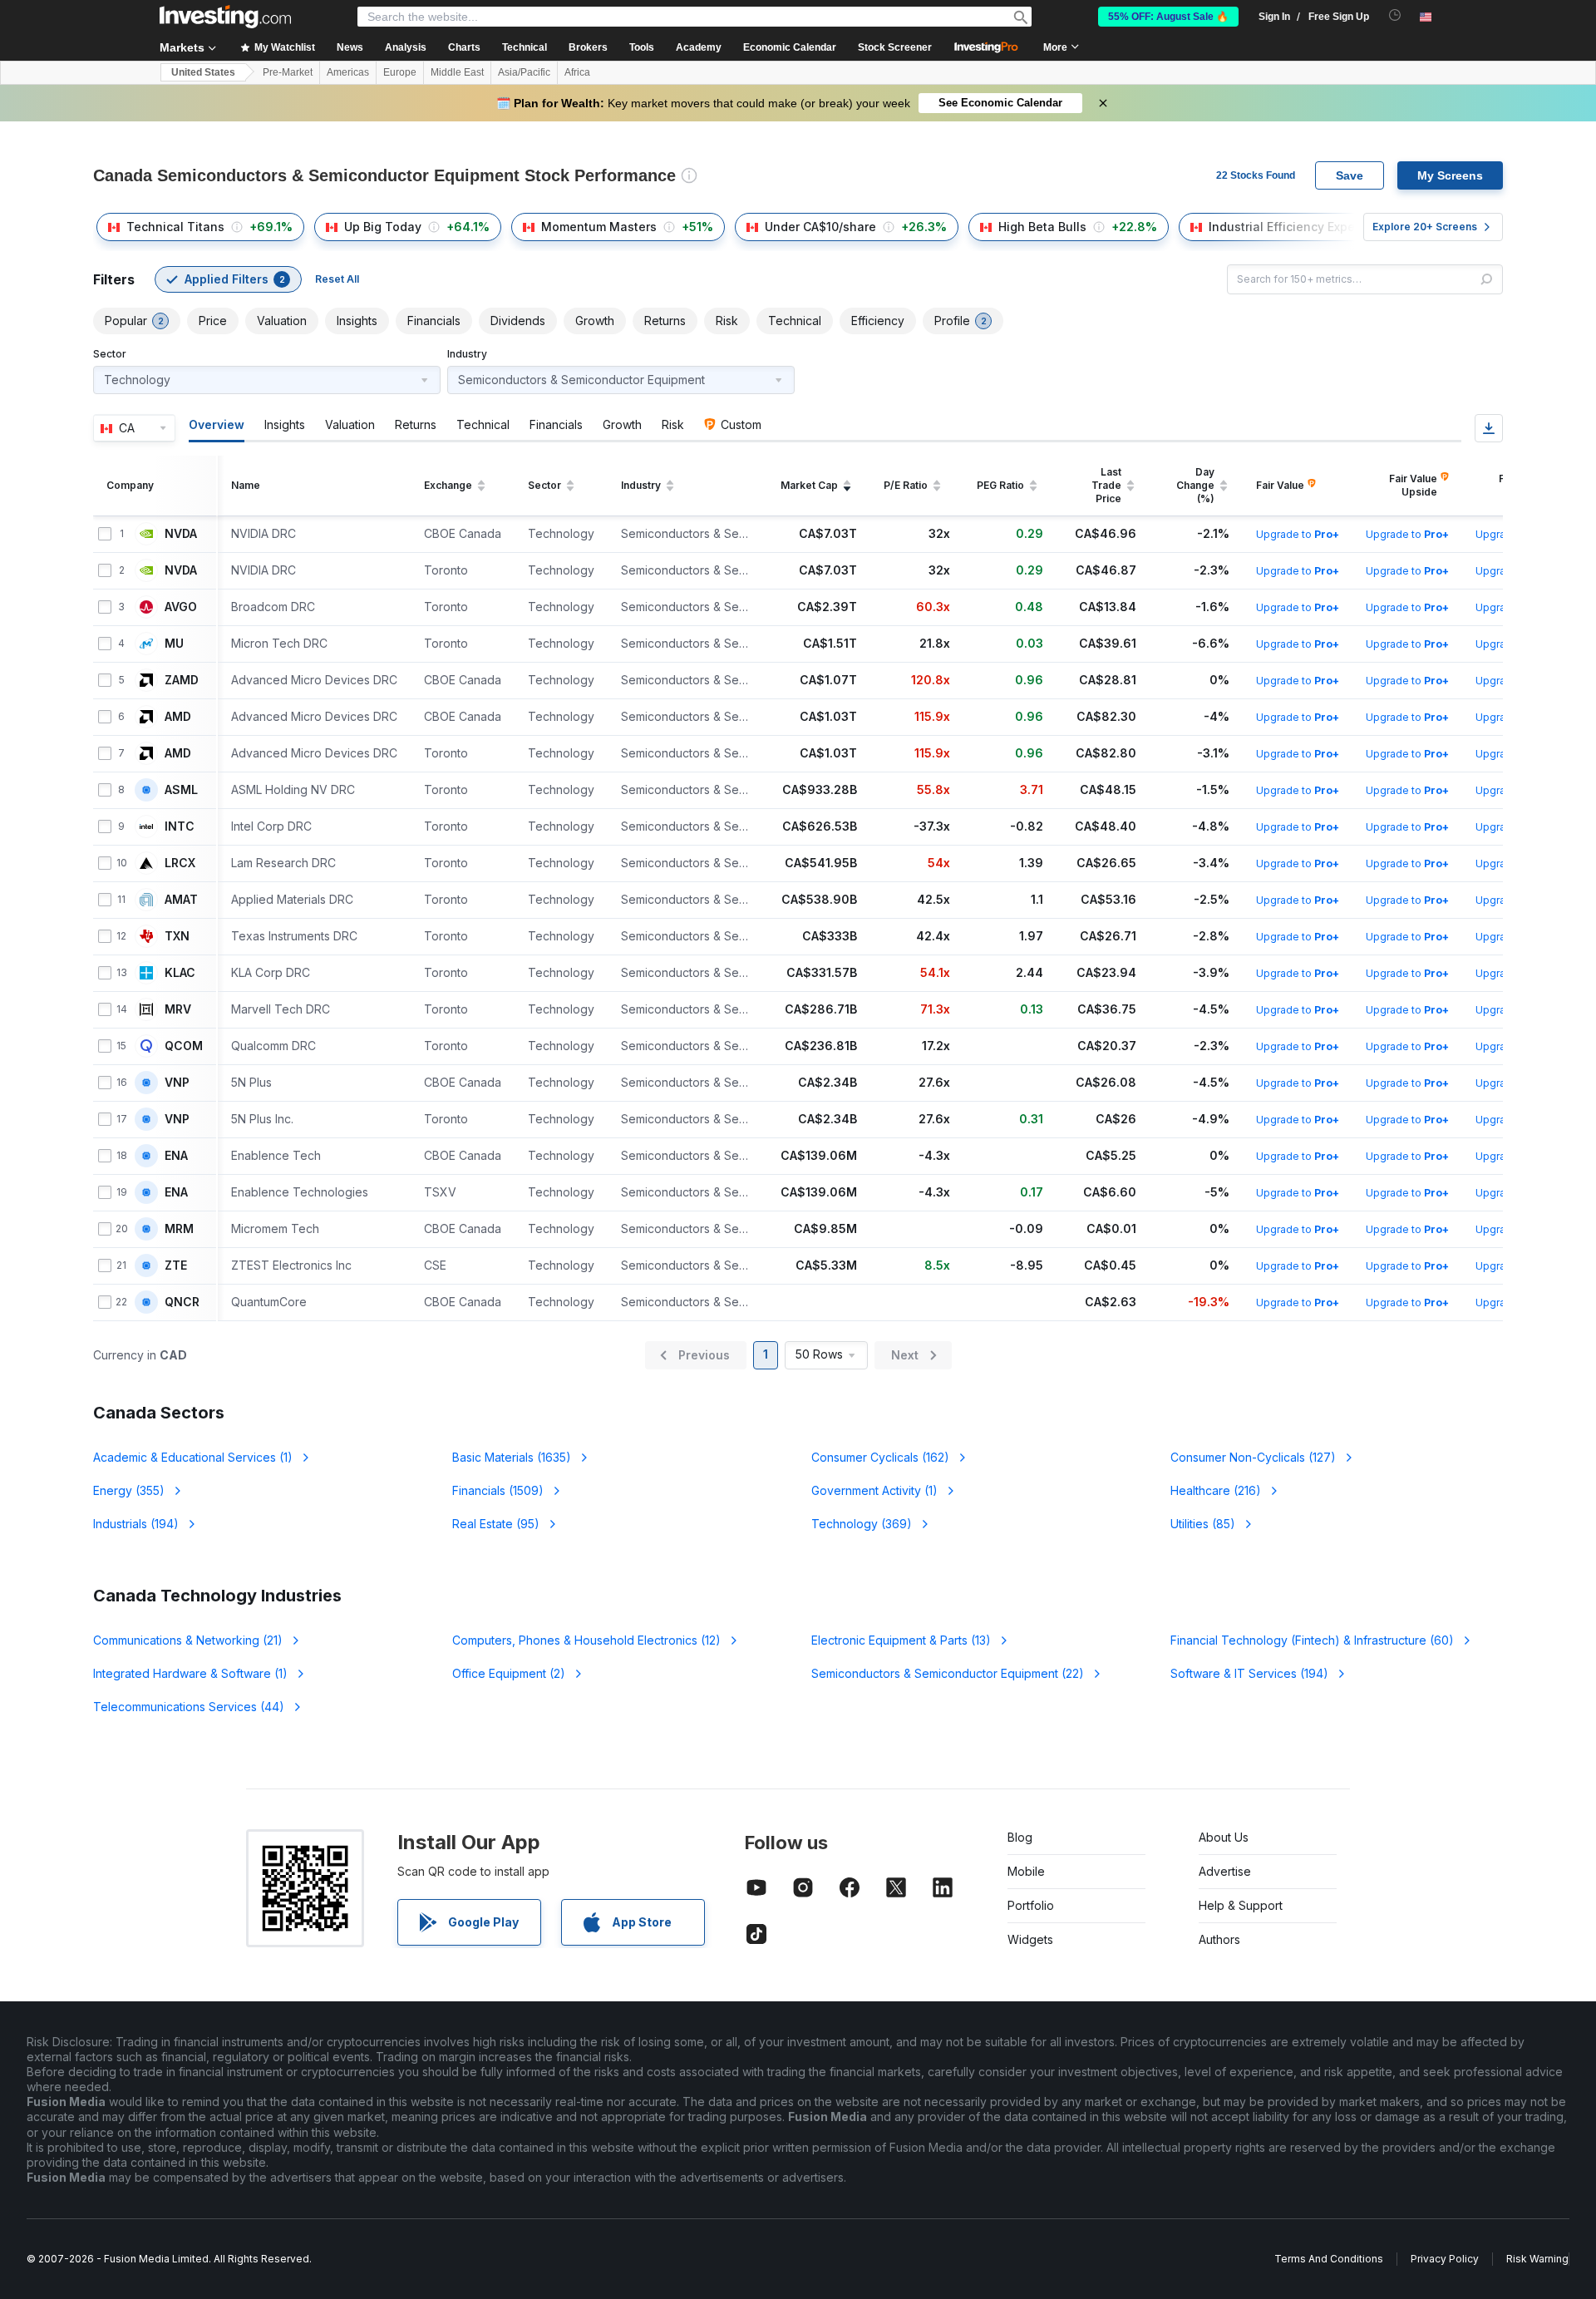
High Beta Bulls (1042, 227)
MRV (178, 1009)
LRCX (180, 863)
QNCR (182, 1302)
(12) (586, 1640)
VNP (177, 1083)
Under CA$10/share (820, 227)
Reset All (337, 279)
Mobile (1026, 1871)
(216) (1216, 1490)
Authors (1219, 1939)
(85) (1203, 1524)
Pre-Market (288, 72)
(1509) (498, 1490)
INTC (180, 826)
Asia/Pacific (524, 72)
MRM (179, 1229)
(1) (193, 1457)
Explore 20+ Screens (1425, 227)
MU (174, 644)
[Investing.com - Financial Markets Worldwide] (225, 17)
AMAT (181, 900)
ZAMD (182, 680)
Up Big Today (383, 227)
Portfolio (1031, 1905)
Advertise (1225, 1871)
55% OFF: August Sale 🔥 (1168, 17)
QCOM (184, 1046)
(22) (948, 1673)
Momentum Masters (599, 227)
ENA (176, 1156)
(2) (509, 1673)
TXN (177, 936)
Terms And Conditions (1329, 2259)
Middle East (457, 72)
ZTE (176, 1265)
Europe (400, 72)
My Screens (1450, 175)
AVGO (181, 607)
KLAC (180, 973)
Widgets (1030, 1939)
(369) (862, 1524)
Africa (577, 72)
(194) (136, 1524)
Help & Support (1241, 1905)
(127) (1253, 1457)
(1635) (512, 1457)
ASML (181, 790)
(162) (880, 1457)
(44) (189, 1707)
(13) (901, 1640)
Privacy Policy (1445, 2259)
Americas (348, 72)
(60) (1312, 1640)
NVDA (181, 534)
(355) (129, 1490)
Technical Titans (175, 227)
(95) (496, 1524)
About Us (1224, 1837)
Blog (1020, 1837)
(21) (188, 1640)
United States (203, 72)
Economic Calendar (790, 47)
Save (1350, 175)
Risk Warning (1537, 2259)
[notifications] (1395, 15)
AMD (178, 717)
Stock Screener (895, 47)
